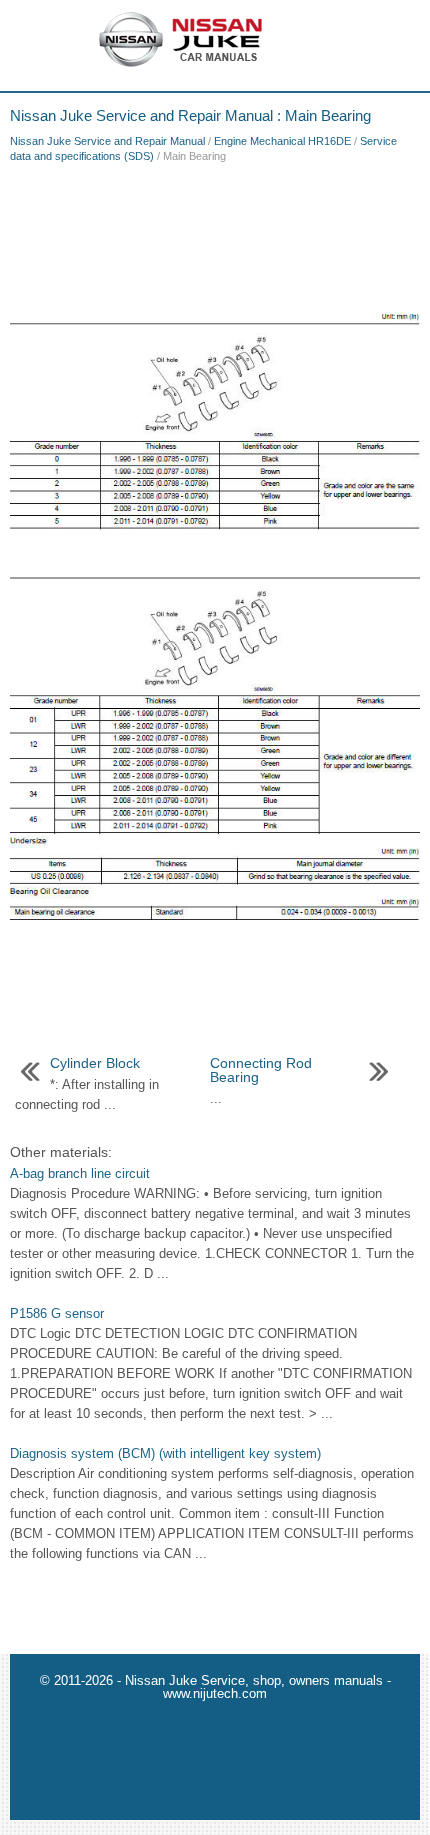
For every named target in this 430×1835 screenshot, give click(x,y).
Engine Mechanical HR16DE (282, 141)
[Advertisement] (215, 234)
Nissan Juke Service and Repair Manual (107, 141)
